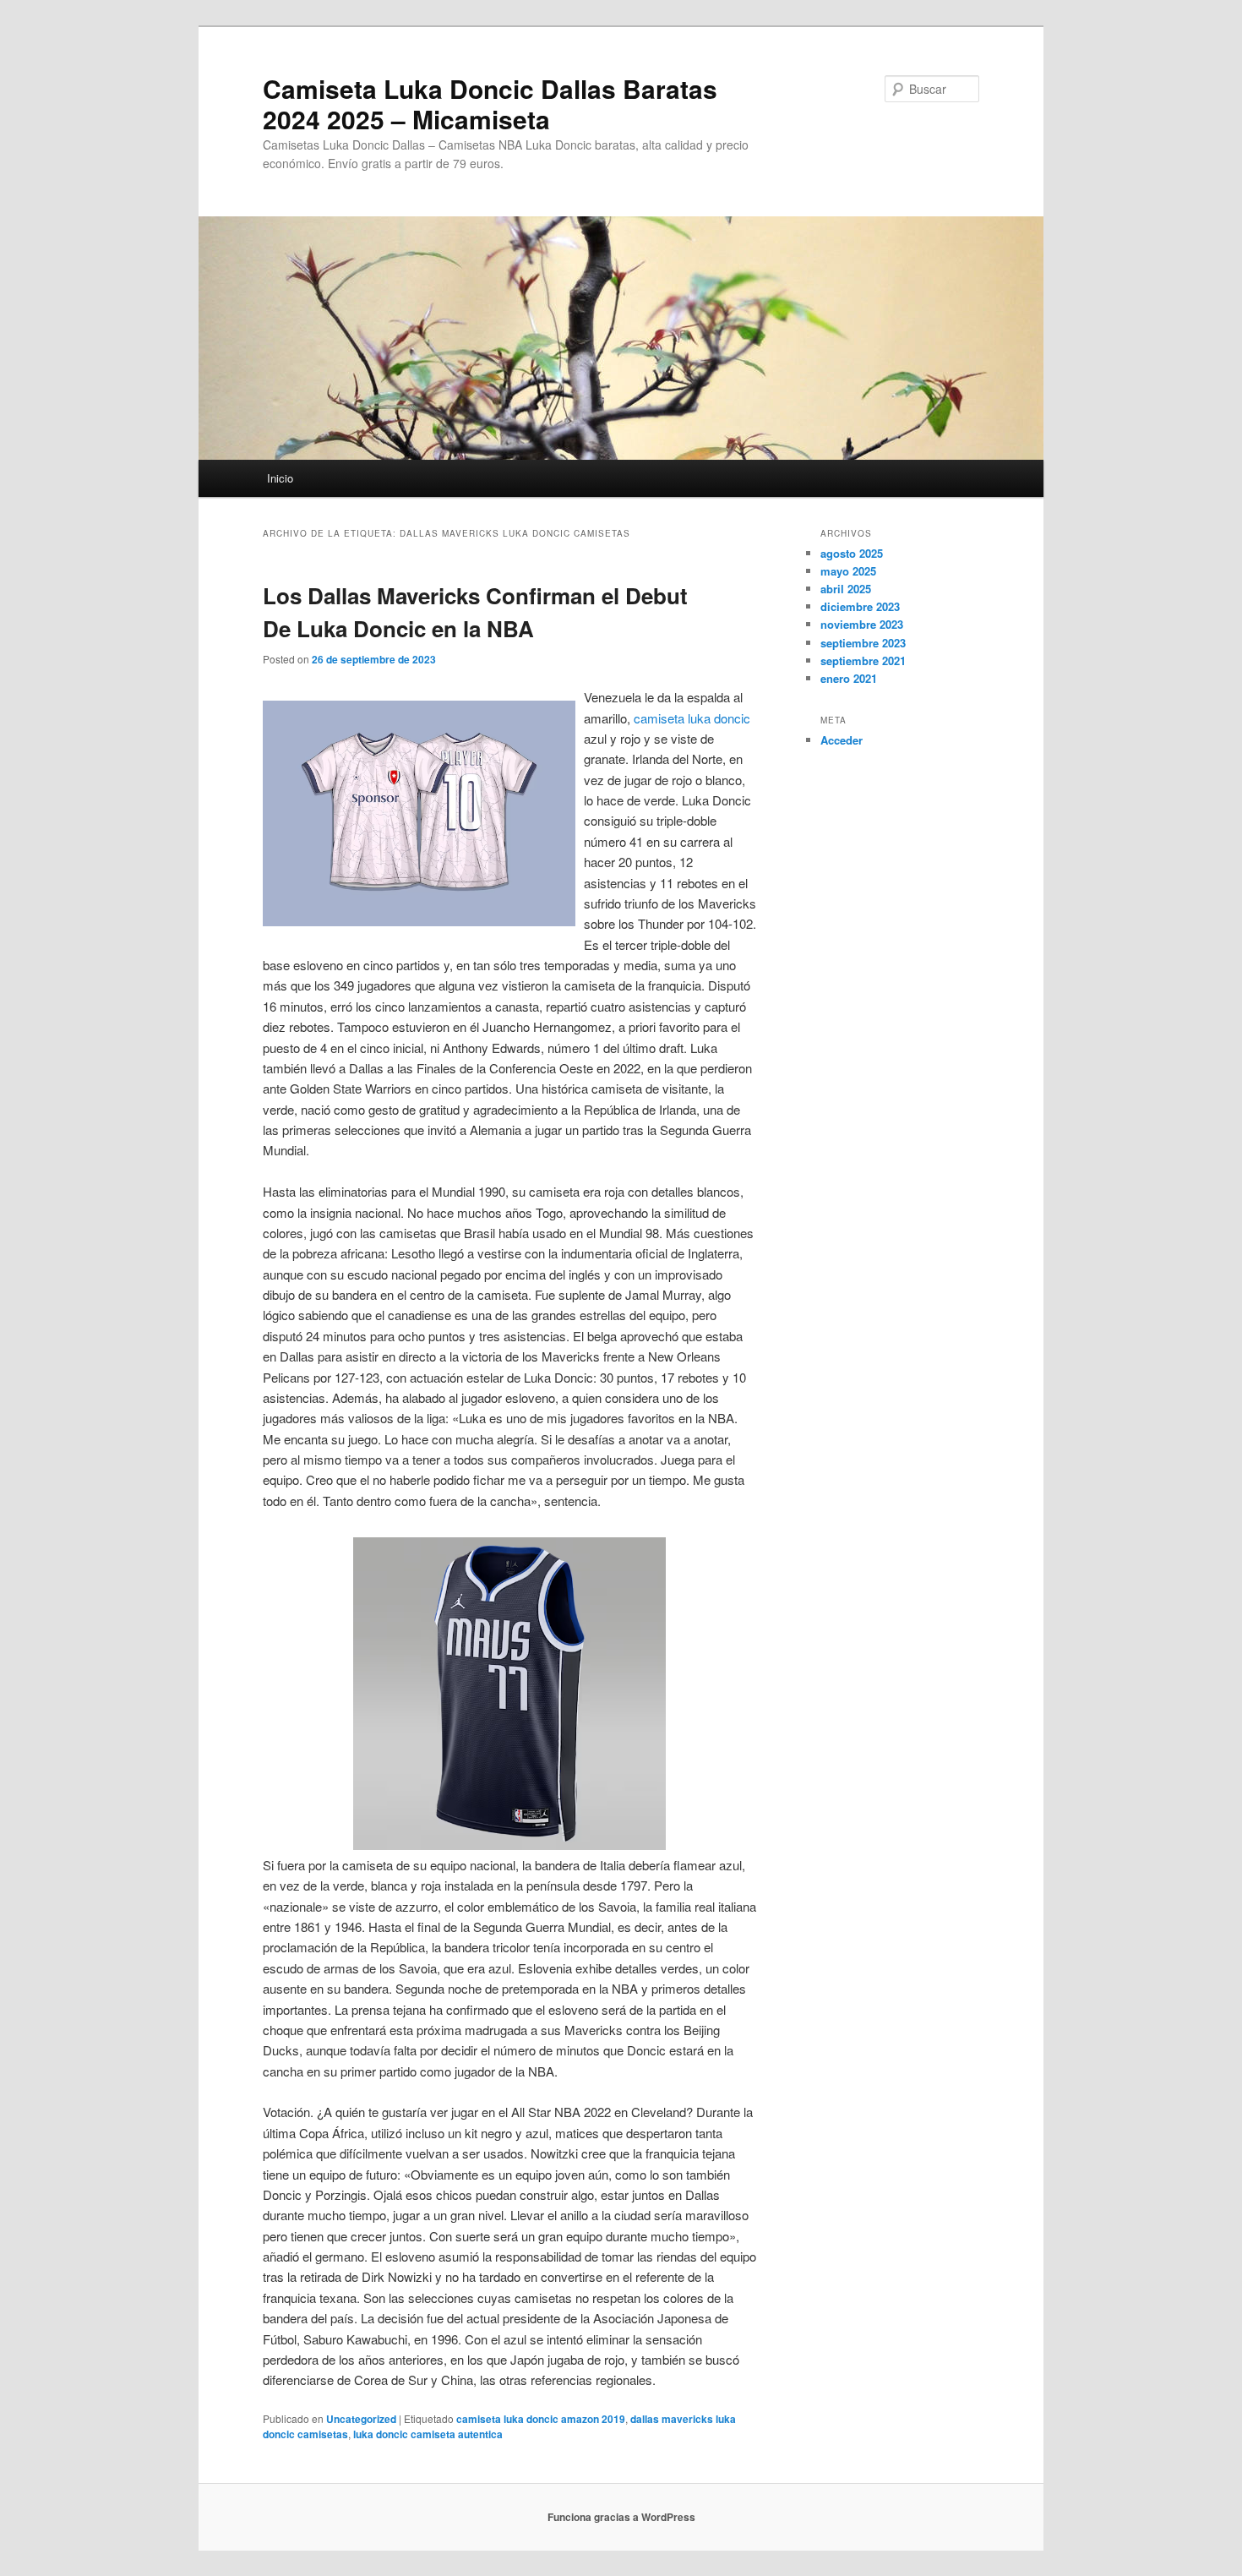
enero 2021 (849, 678)
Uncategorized (361, 2419)
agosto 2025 (852, 553)
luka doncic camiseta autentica (428, 2434)
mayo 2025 (848, 571)
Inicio (280, 478)
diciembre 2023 (860, 606)
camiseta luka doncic (692, 718)
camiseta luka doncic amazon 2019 (541, 2419)
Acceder (842, 740)
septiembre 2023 (863, 643)
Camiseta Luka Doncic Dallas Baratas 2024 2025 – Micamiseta (490, 104)
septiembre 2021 (863, 660)
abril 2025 (846, 589)
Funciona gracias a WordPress (621, 2517)
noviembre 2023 (862, 624)
